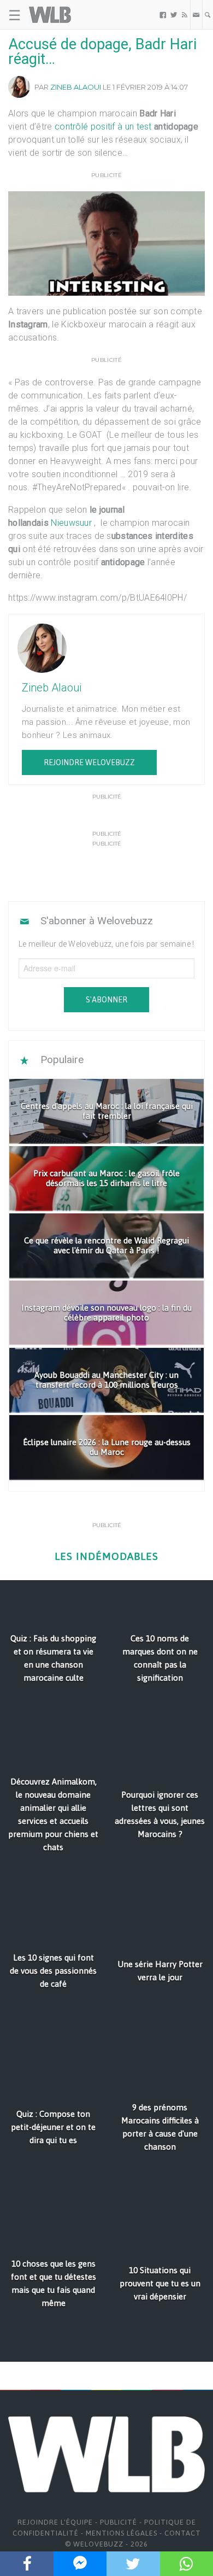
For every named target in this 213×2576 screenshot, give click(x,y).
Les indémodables (106, 1556)
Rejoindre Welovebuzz (89, 762)
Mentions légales (122, 2533)
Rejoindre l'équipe (55, 2522)
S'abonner (106, 1000)
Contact (183, 2533)
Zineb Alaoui (76, 87)
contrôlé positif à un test (103, 127)
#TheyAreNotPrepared (77, 487)
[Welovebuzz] (50, 15)
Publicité (119, 2522)
